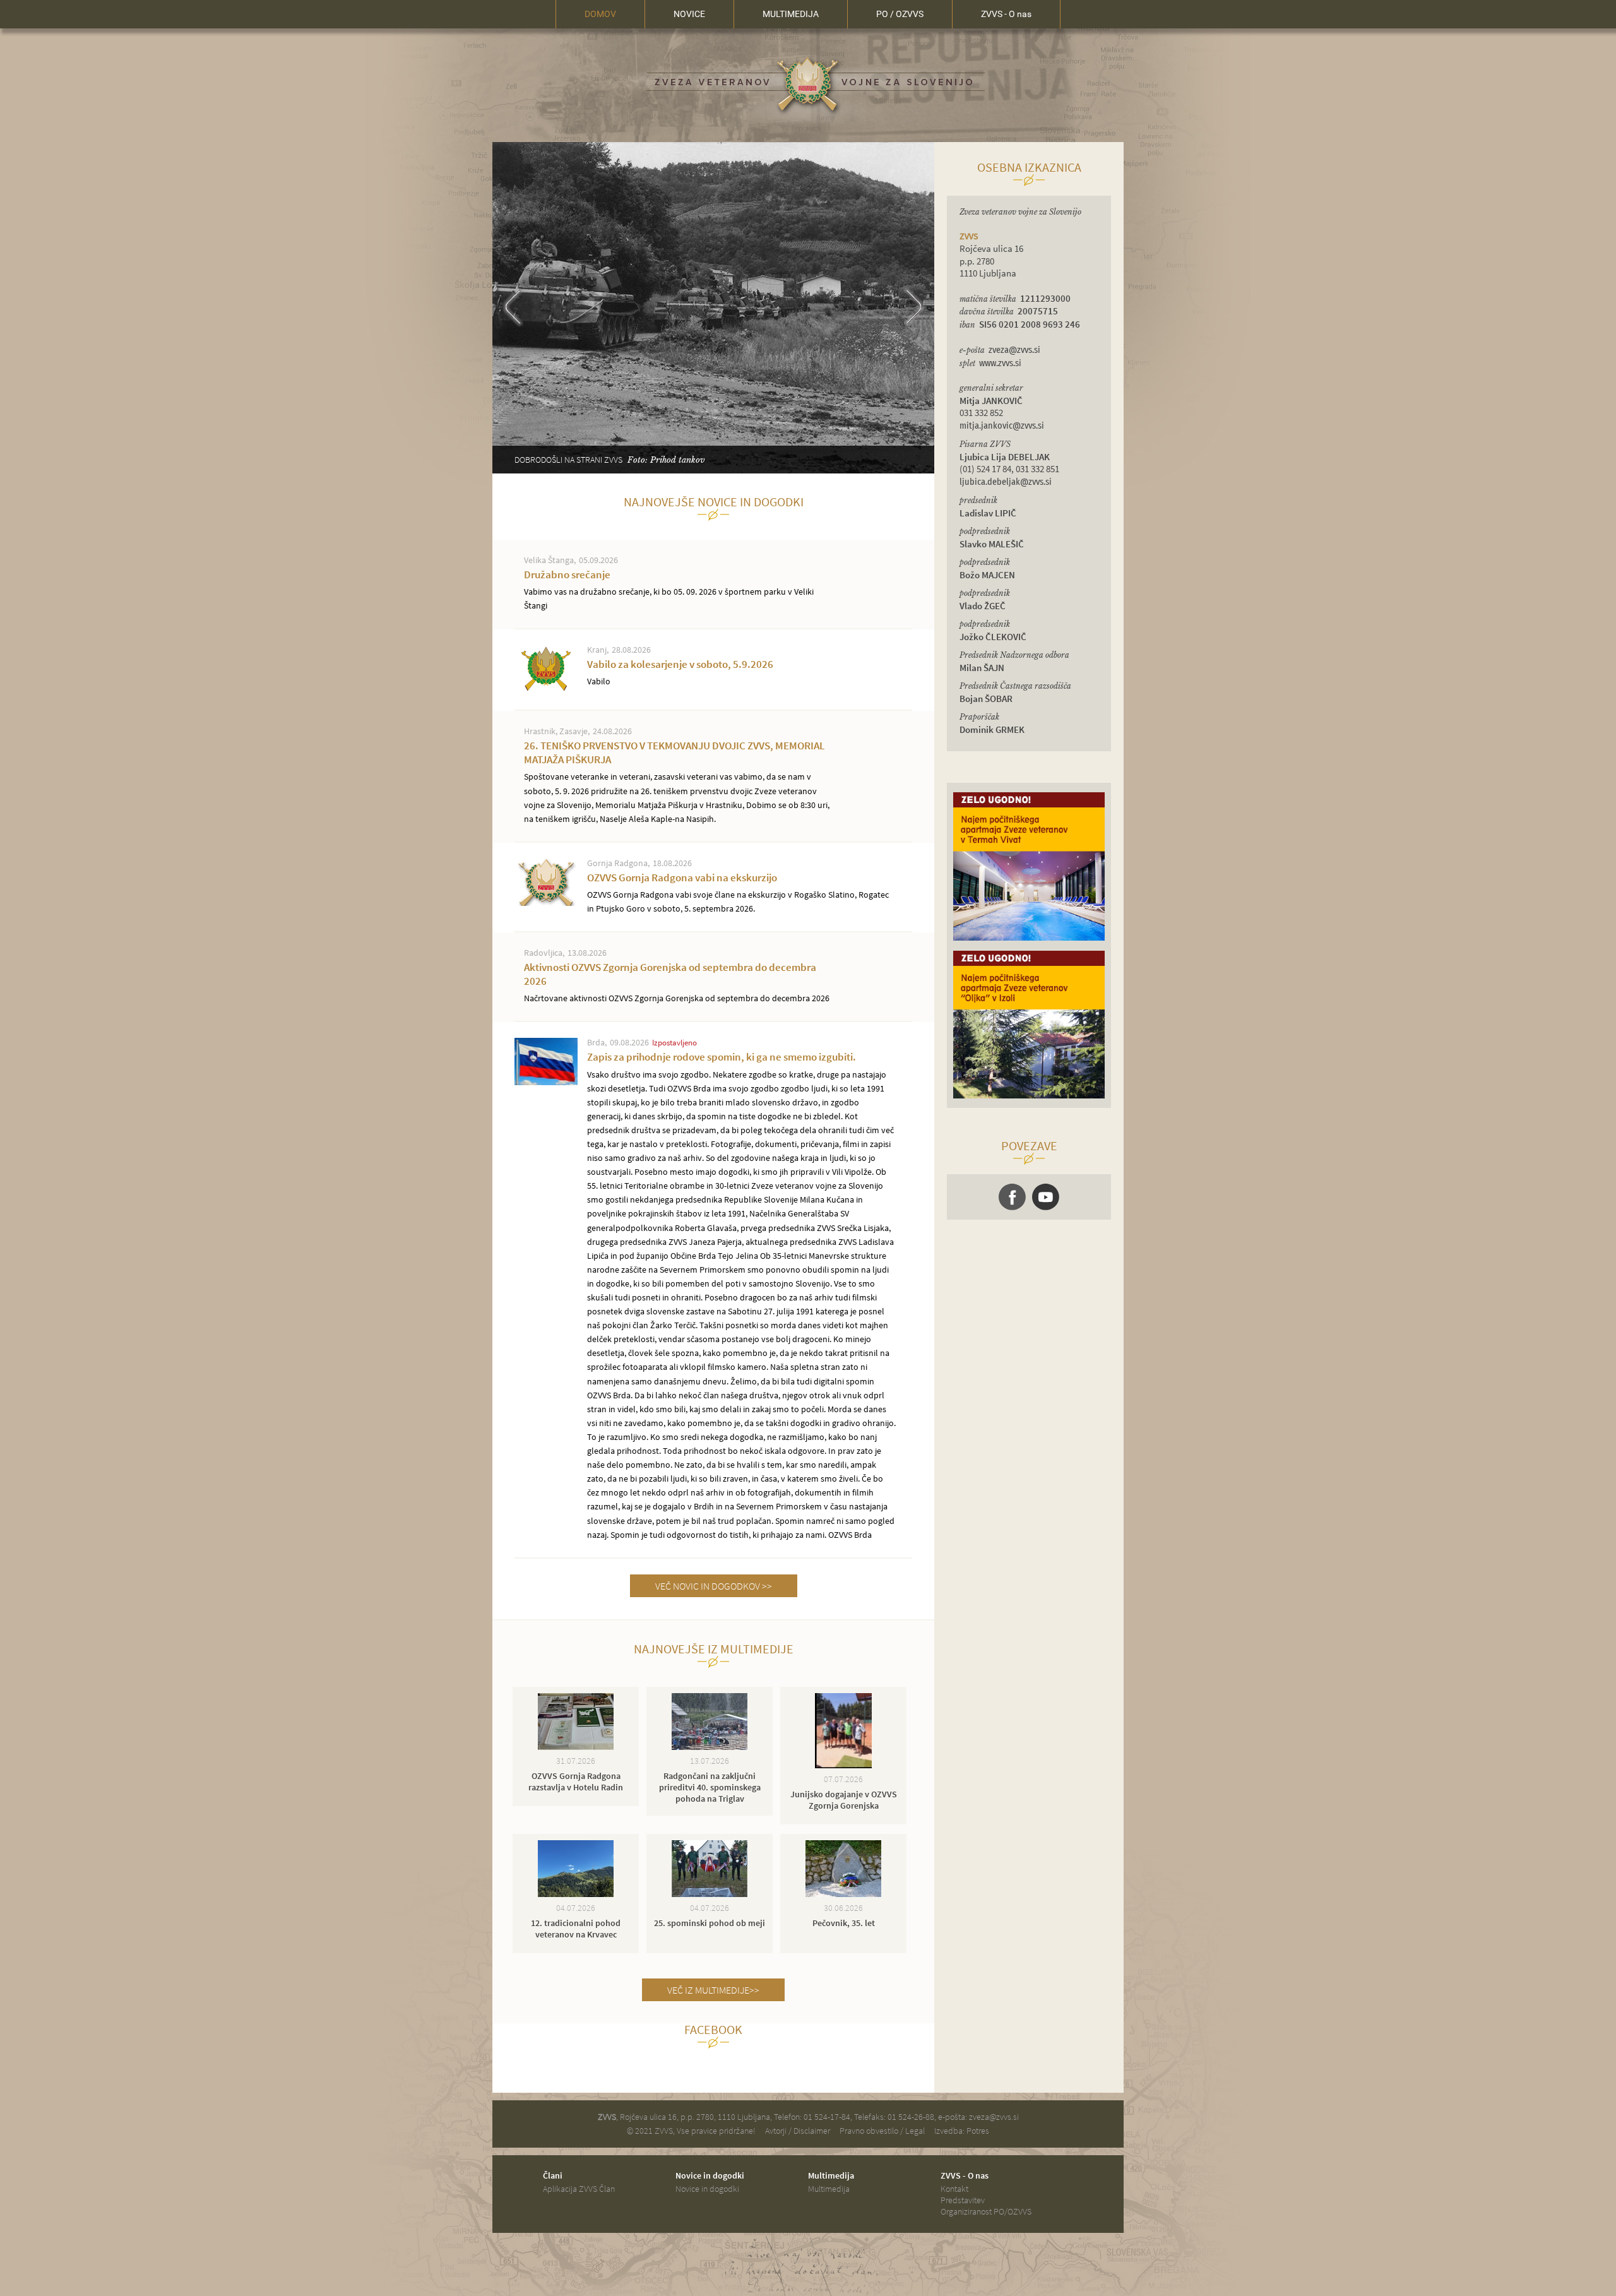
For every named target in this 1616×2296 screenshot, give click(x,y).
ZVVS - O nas (1006, 14)
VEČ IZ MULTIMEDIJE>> (713, 1990)
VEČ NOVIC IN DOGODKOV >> (714, 1586)
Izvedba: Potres (962, 2131)
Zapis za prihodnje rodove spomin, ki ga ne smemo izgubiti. (741, 1295)
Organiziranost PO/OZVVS (986, 2211)
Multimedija (829, 2189)
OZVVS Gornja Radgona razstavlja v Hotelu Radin (576, 1781)
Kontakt (954, 2189)
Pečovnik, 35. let (844, 1923)
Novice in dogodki (707, 2189)
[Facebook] (1012, 1197)
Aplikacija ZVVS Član (579, 2189)
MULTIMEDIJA (791, 14)
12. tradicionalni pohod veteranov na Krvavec (576, 1929)
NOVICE (689, 14)
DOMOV (600, 14)
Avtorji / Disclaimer (798, 2131)
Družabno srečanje (669, 589)
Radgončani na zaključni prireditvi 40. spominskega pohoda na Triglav (710, 1787)
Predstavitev (963, 2200)
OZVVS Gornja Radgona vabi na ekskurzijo (738, 892)
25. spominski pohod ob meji (710, 1923)
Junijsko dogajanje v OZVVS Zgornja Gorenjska (844, 1800)
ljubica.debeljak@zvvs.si (1006, 482)
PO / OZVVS (900, 14)
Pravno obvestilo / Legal (882, 2131)
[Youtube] (1046, 1197)
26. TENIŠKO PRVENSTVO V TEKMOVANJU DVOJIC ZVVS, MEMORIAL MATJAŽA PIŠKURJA (677, 781)
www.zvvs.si (1000, 363)
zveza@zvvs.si (1014, 350)
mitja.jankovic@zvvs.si (1002, 426)
